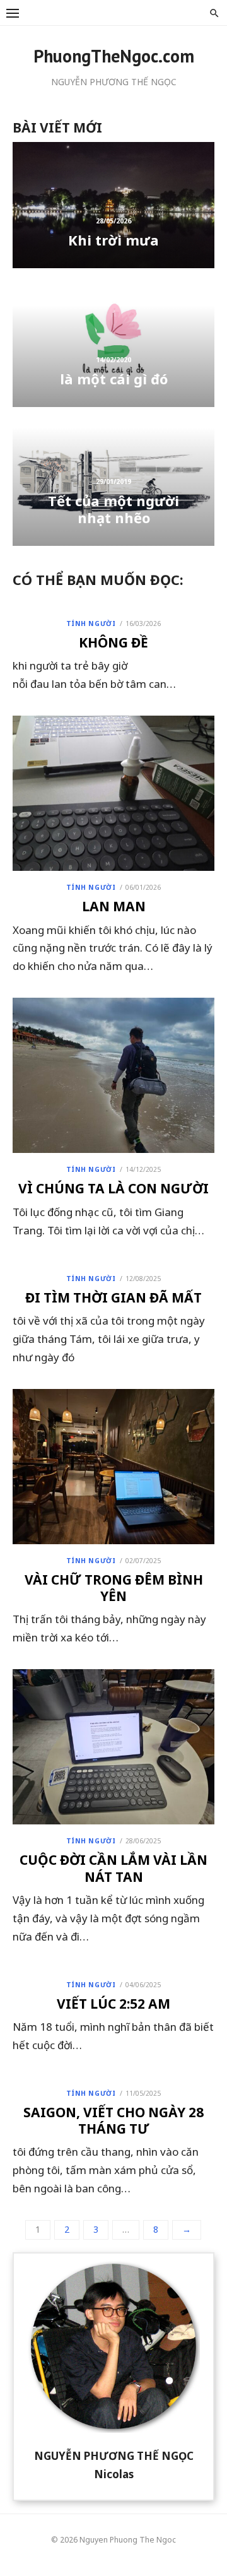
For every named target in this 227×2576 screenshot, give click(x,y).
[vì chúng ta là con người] (113, 1075)
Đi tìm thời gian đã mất (113, 1297)
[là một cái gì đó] (113, 344)
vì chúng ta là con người (113, 1188)
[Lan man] (113, 793)
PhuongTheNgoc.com (114, 56)
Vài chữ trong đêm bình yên (114, 1588)
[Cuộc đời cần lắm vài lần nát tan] (113, 1747)
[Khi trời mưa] (113, 205)
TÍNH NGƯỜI (91, 623)
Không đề (113, 642)
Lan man (114, 906)
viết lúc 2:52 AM (113, 2004)
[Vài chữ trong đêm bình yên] (113, 1467)
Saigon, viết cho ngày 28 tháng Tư (113, 2120)
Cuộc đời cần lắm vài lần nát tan (113, 1868)
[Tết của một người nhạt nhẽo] (113, 483)
